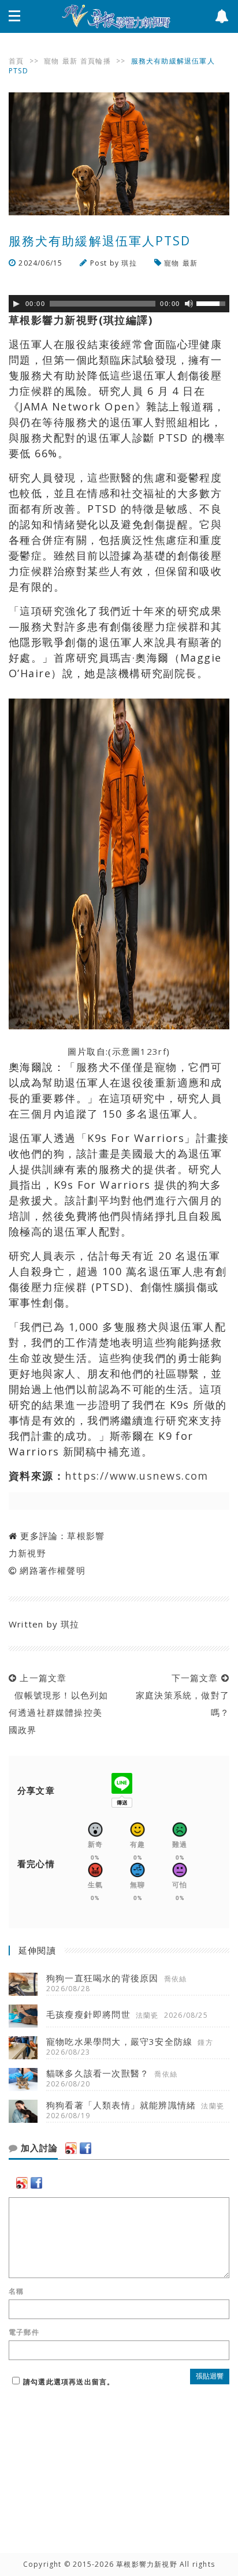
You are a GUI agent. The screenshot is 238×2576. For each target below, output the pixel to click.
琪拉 (129, 263)
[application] (119, 304)
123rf (153, 1051)
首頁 (16, 61)
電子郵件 (24, 2332)
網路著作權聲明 (52, 1570)
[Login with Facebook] (85, 2148)
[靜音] (189, 304)
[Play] (16, 304)
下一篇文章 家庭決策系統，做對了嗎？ (180, 1695)
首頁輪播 (96, 61)
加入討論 (38, 2148)
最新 (70, 61)
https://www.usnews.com (137, 1476)
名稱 (16, 2291)
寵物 (51, 61)
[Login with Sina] (71, 2148)
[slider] (213, 303)
